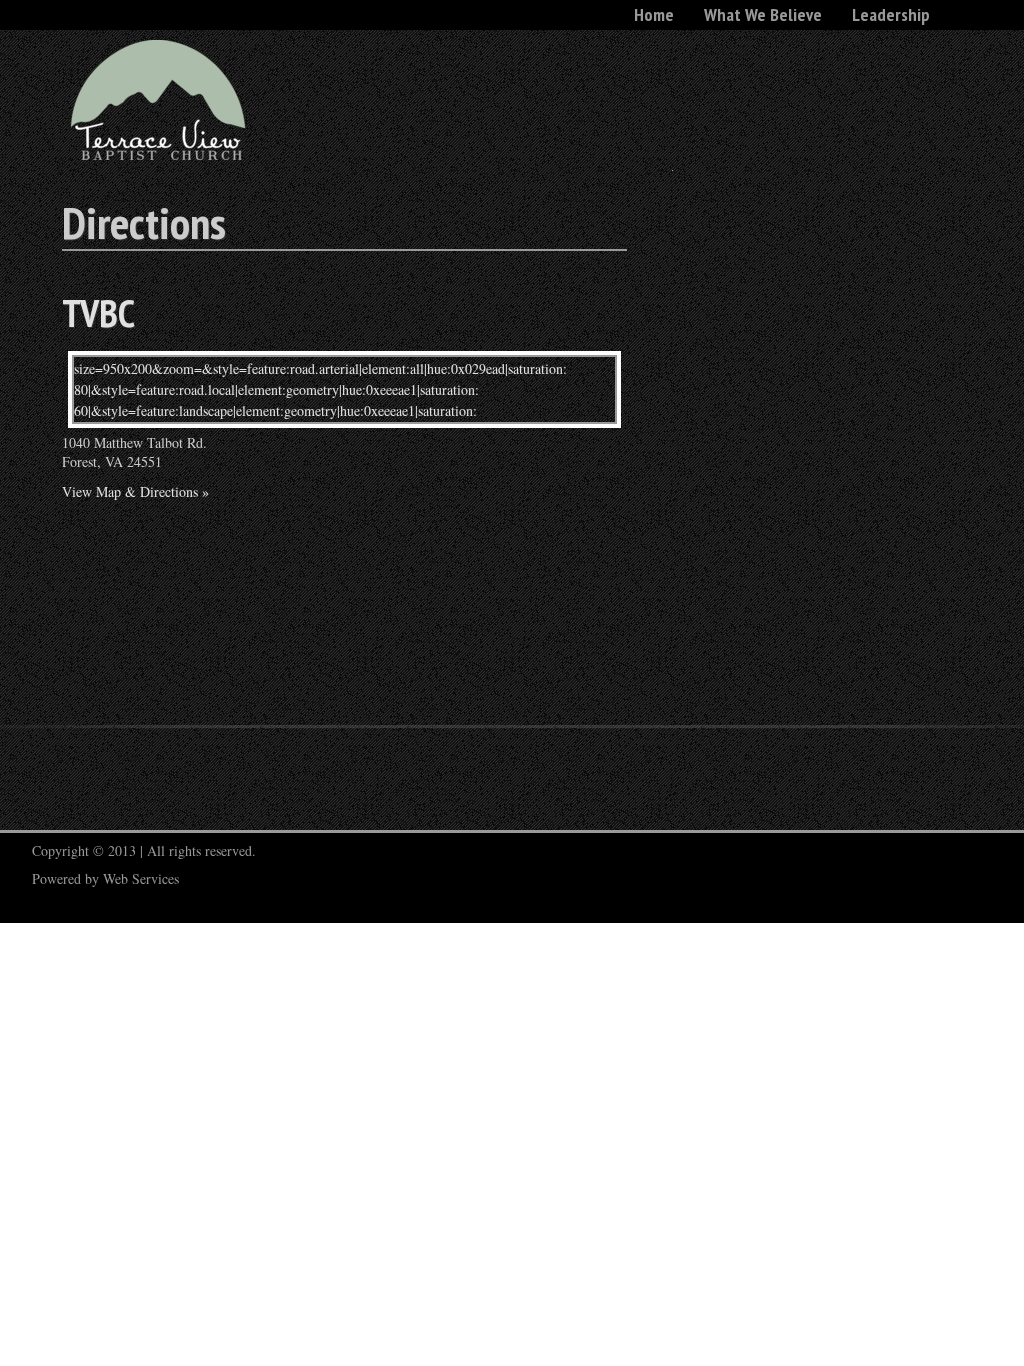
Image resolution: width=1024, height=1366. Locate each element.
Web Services (141, 878)
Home (654, 14)
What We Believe (763, 14)
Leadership (891, 14)
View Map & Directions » (135, 491)
